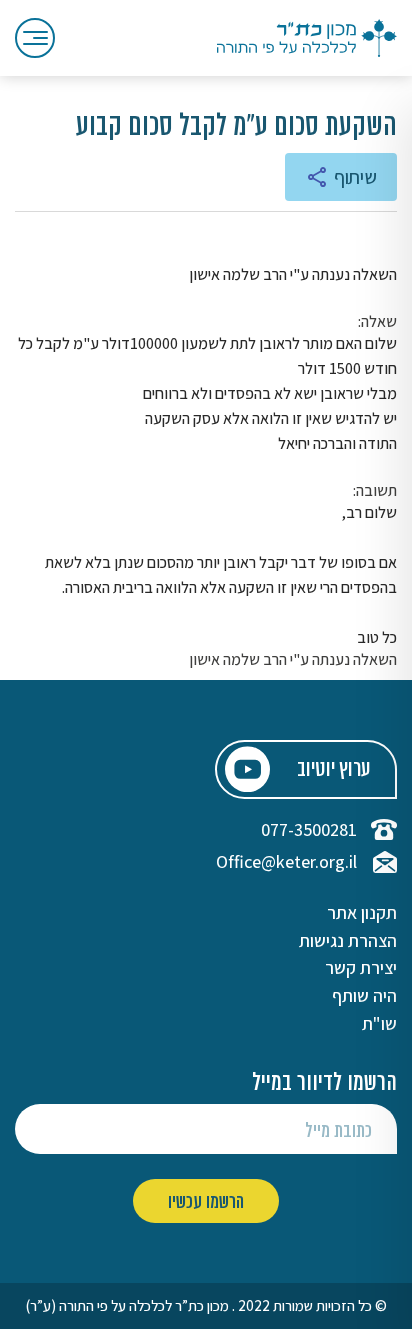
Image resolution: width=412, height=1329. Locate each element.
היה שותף (364, 996)
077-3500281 (309, 830)
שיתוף (355, 177)
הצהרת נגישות (348, 941)
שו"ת (379, 1024)
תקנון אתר (362, 913)
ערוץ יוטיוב (333, 770)
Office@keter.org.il (286, 862)
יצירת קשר (361, 968)
